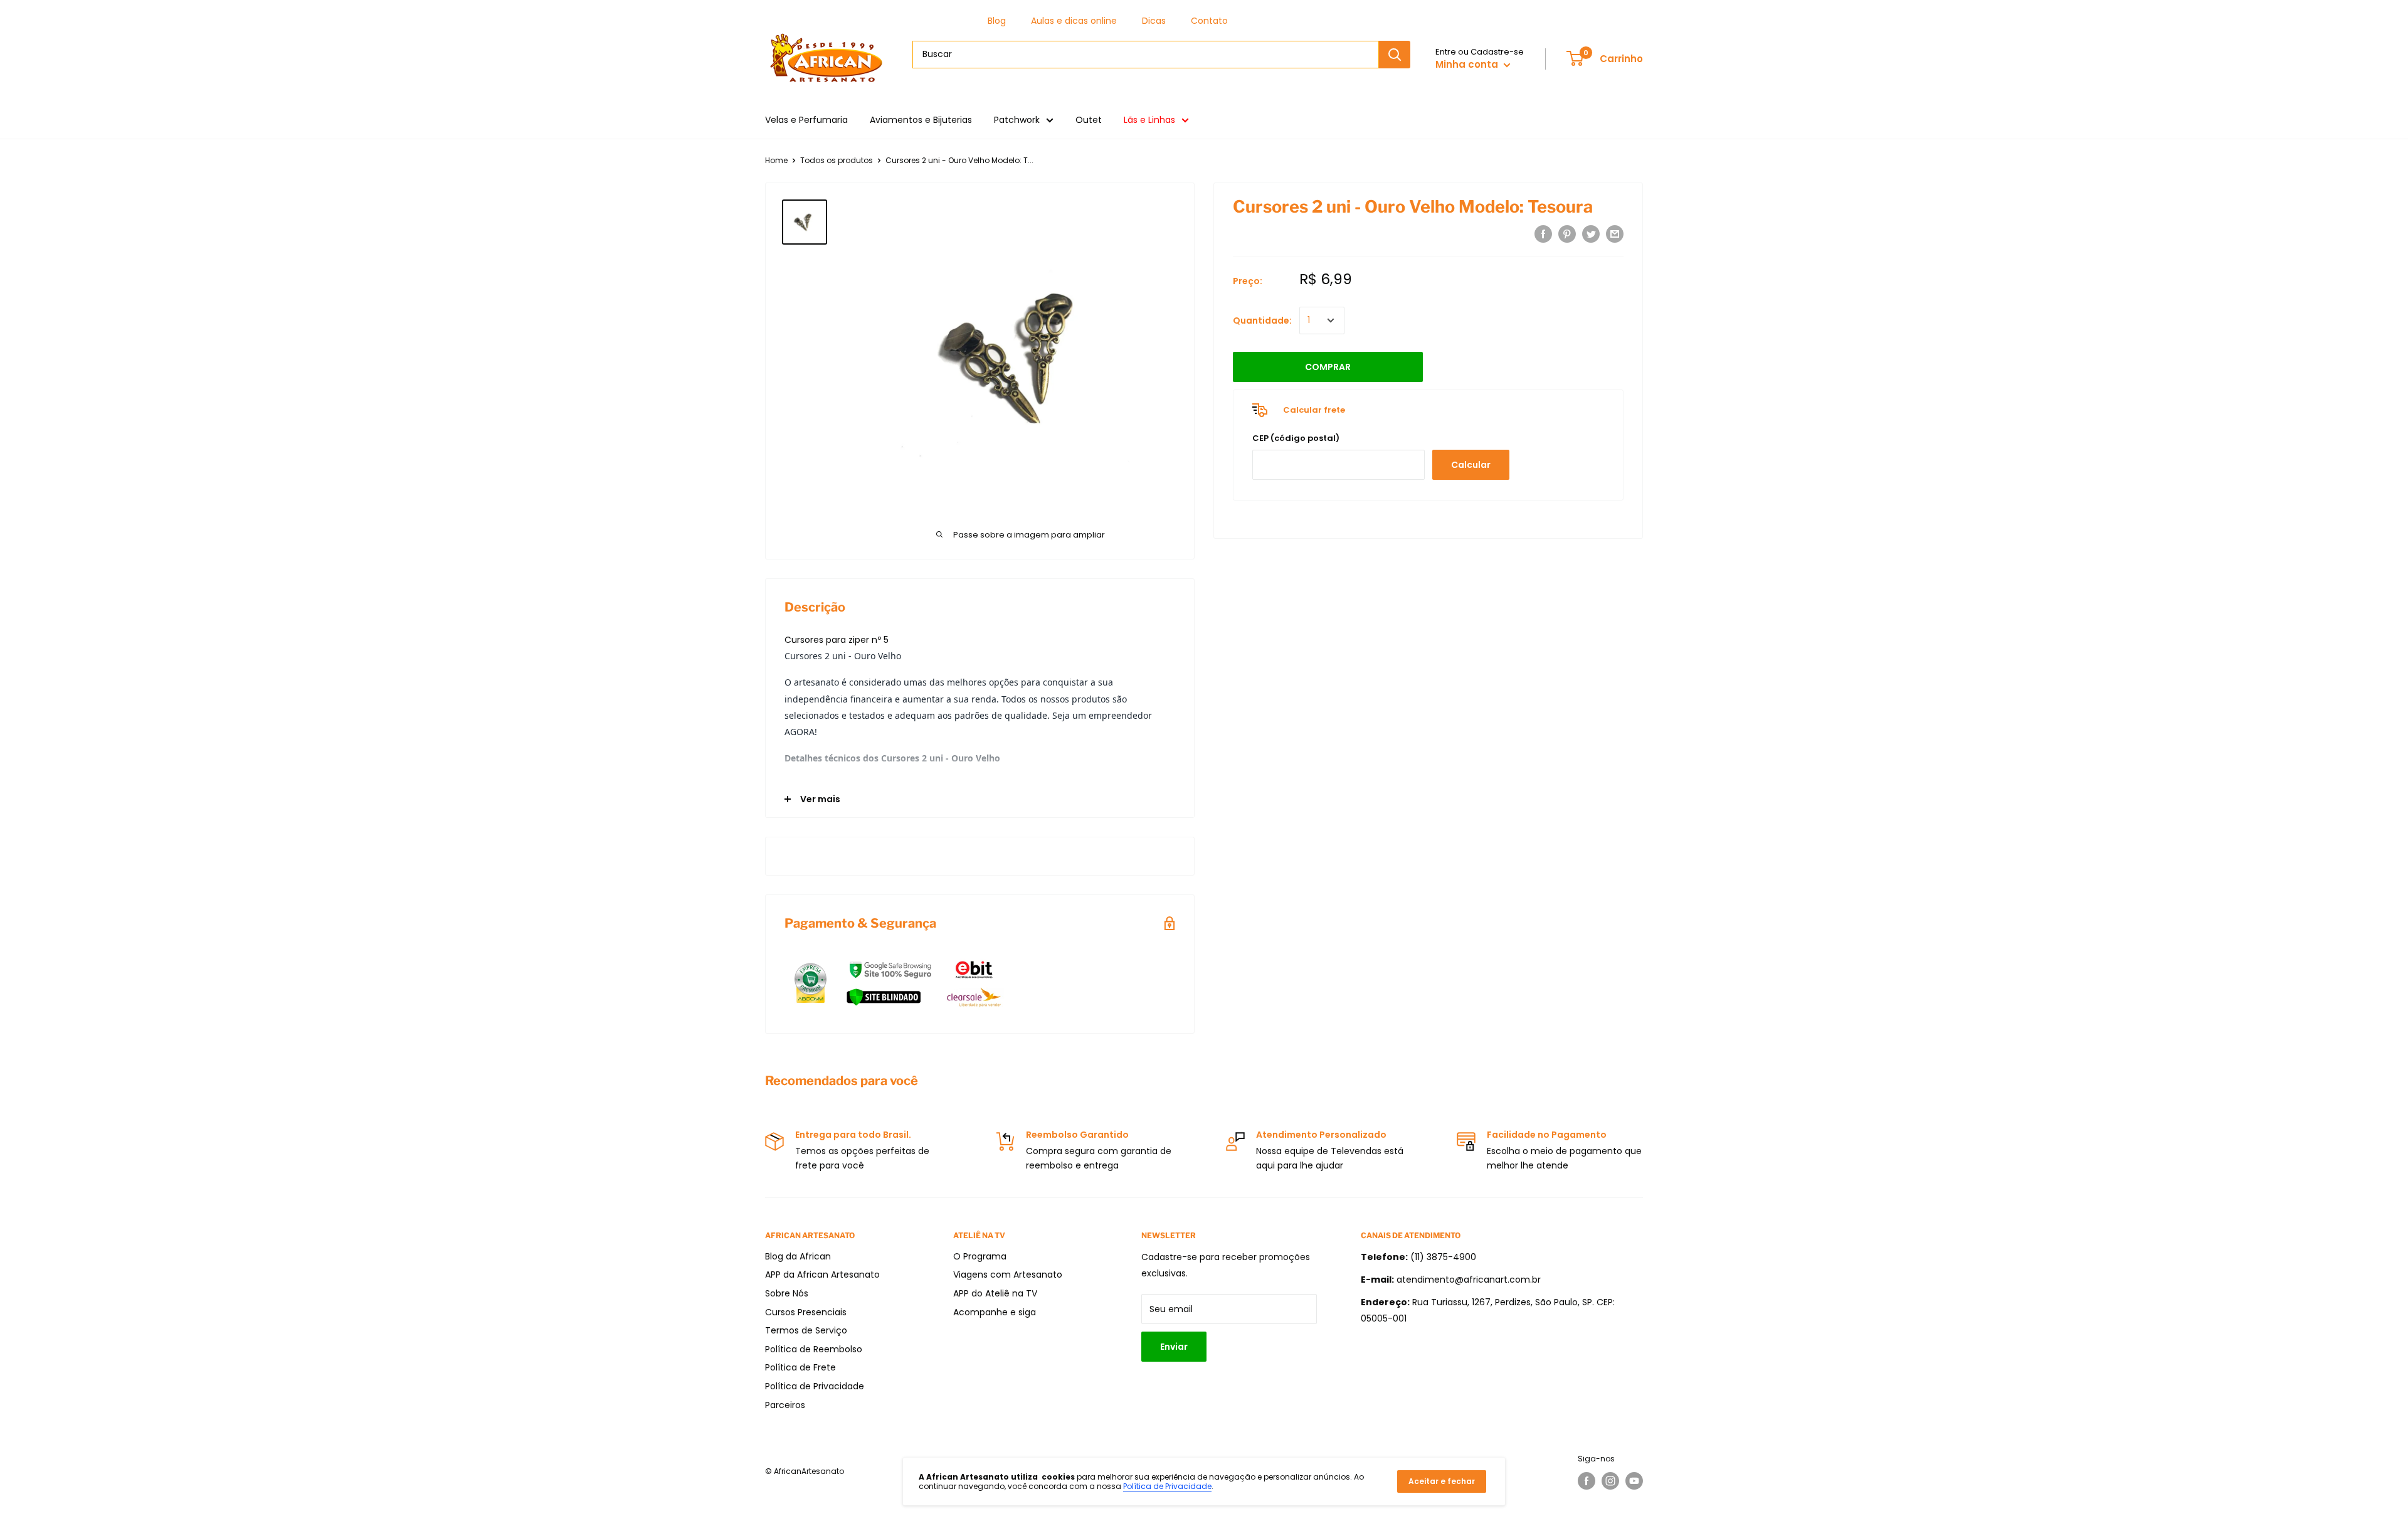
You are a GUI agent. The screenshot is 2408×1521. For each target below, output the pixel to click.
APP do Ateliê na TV (995, 1293)
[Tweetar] (1591, 234)
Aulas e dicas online (1074, 21)
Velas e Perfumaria (806, 120)
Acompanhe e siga (995, 1312)
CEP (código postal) (1296, 438)
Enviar (1174, 1347)
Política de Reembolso (814, 1349)
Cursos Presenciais (806, 1312)
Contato (1209, 21)
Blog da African (798, 1256)
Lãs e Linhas (1149, 120)
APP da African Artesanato (822, 1275)
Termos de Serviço (806, 1330)
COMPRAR (1328, 367)
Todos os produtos (837, 160)
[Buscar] (1395, 55)
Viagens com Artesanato (1008, 1275)
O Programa (980, 1256)
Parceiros (785, 1405)
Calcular (1471, 465)
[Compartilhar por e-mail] (1615, 234)
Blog (997, 21)
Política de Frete (800, 1367)
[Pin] (1567, 234)
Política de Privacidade (815, 1386)
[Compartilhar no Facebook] (1543, 234)
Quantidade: (1262, 321)
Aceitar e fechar (1442, 1481)
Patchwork (1017, 120)
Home (776, 160)
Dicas (1154, 21)
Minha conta (1468, 64)
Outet (1089, 120)
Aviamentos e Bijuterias (921, 120)
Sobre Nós (787, 1293)
